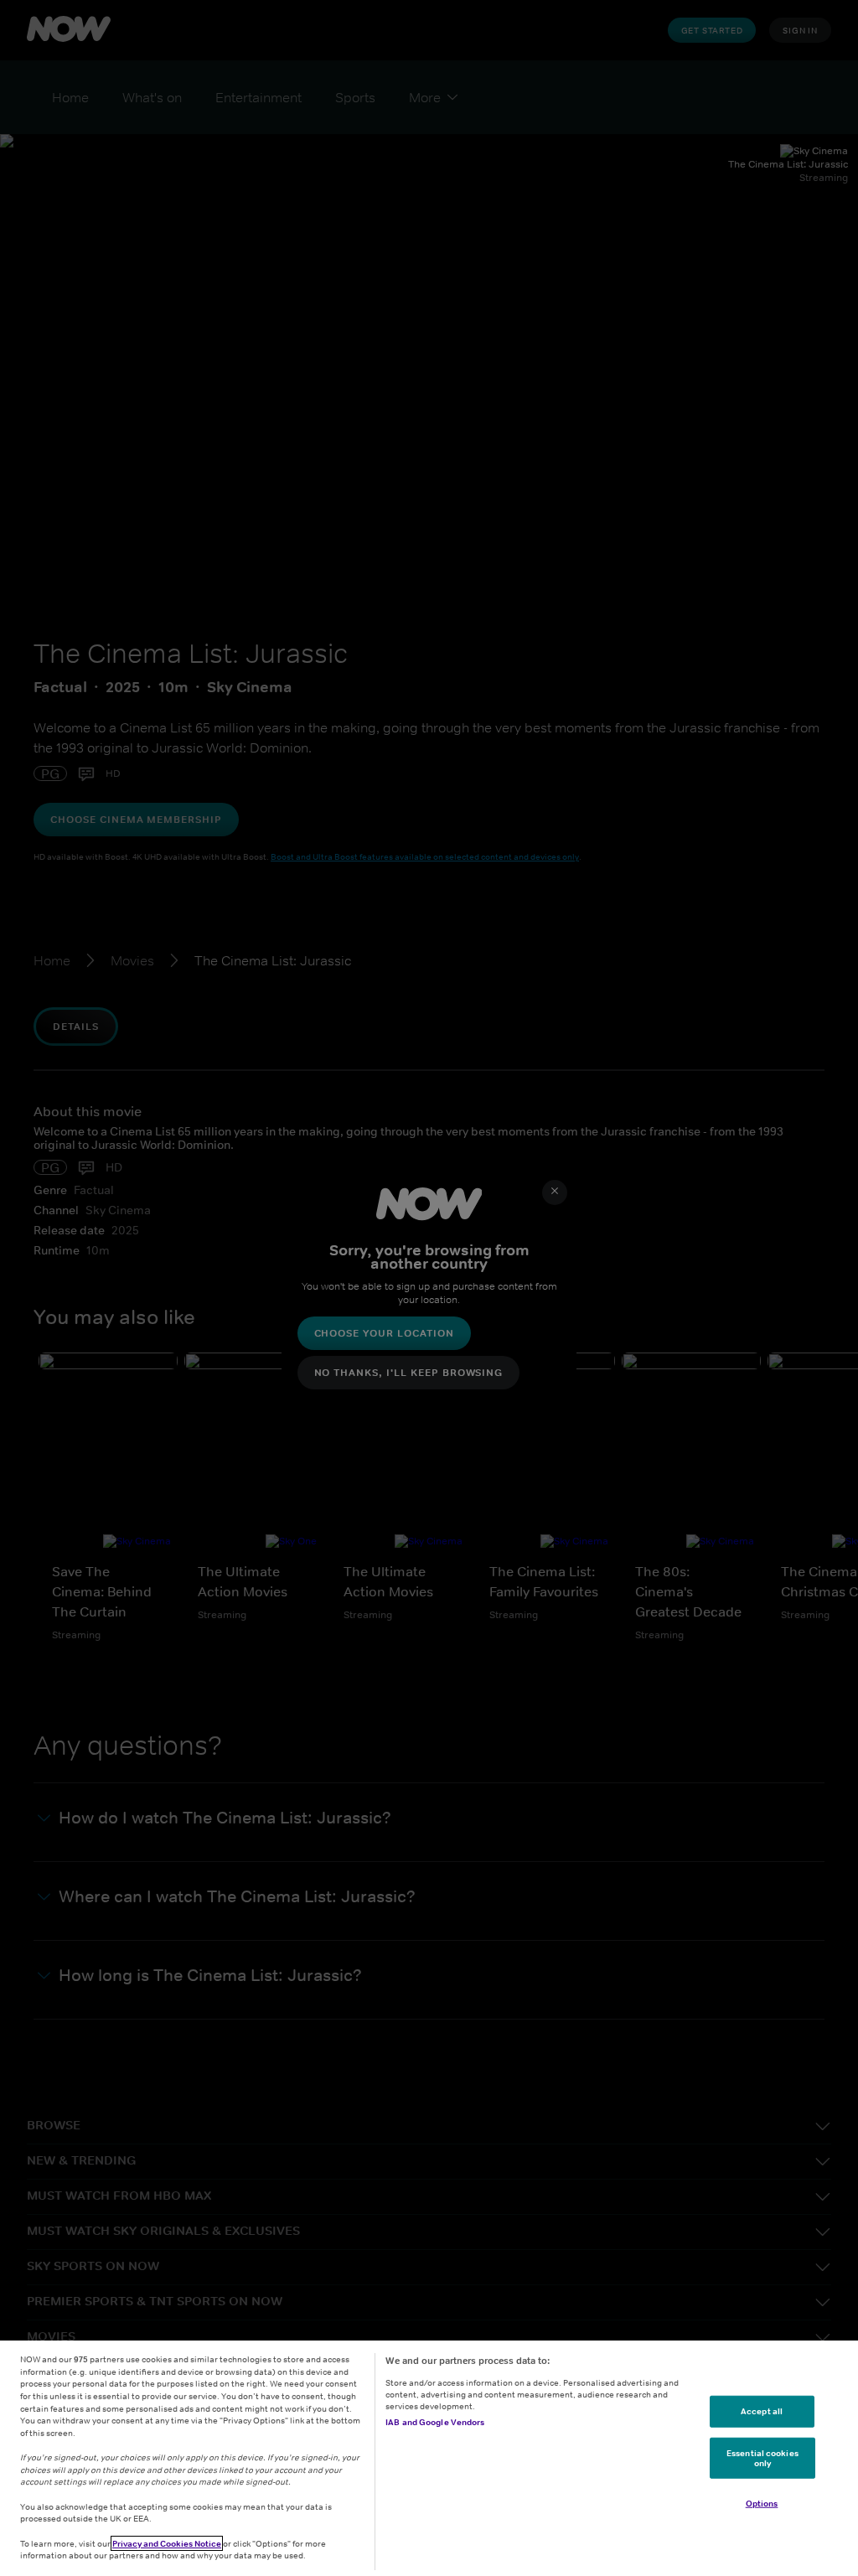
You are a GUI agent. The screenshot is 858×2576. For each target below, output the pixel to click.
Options (762, 2503)
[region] (429, 2458)
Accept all (762, 2411)
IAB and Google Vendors (435, 2422)
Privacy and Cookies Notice (167, 2543)
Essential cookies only (762, 2458)
